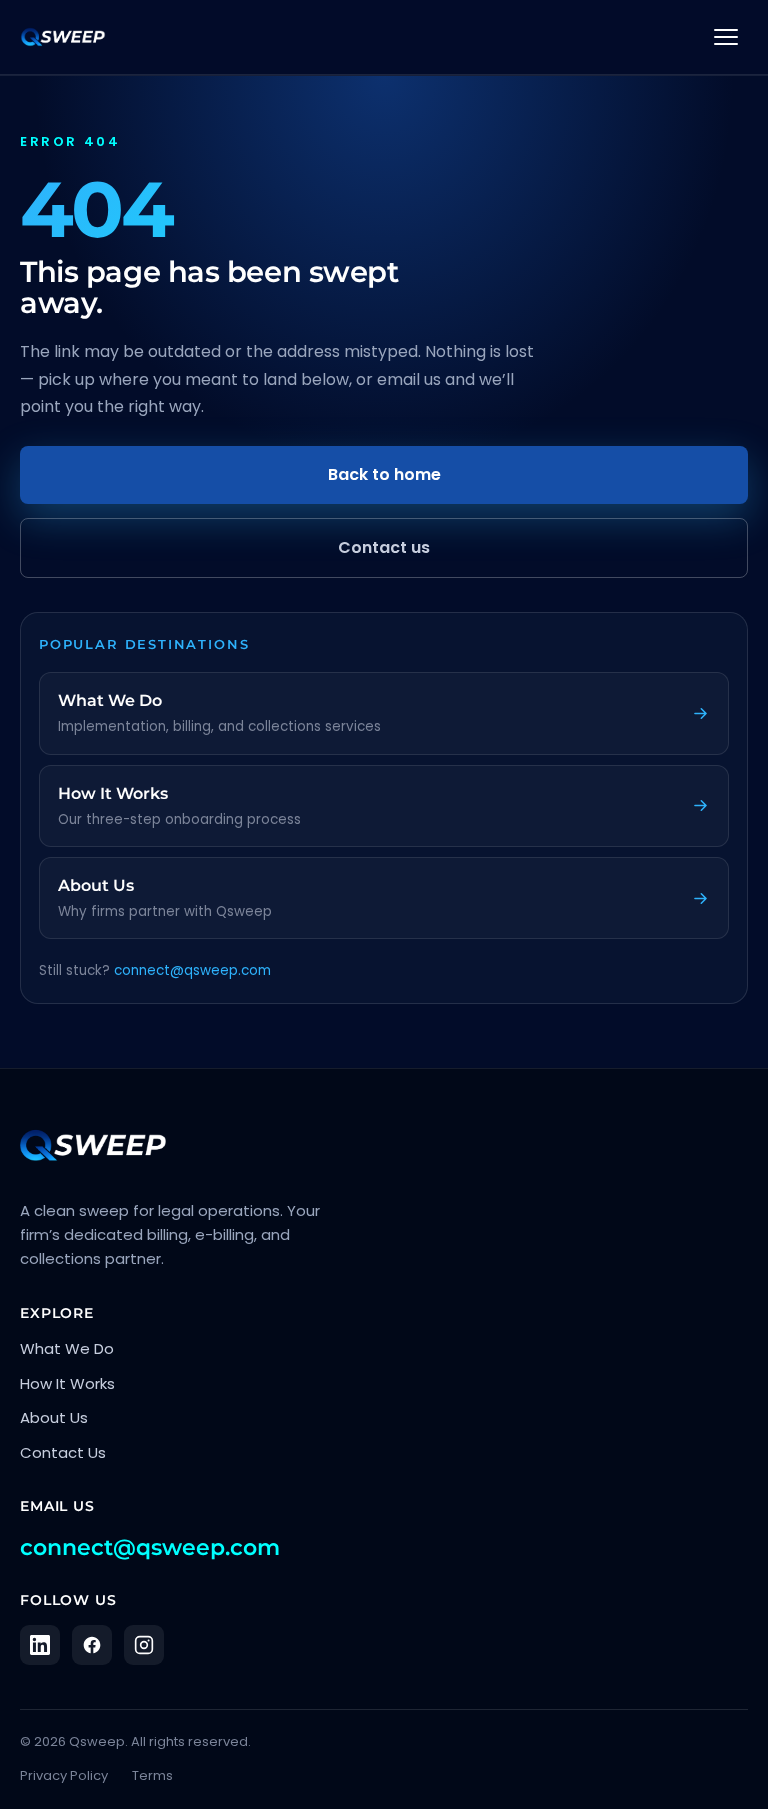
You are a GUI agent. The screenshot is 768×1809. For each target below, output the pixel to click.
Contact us (384, 547)
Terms (152, 1775)
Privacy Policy (64, 1775)
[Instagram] (144, 1645)
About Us (54, 1417)
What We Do (67, 1348)
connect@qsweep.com (192, 970)
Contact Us (63, 1452)
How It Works (67, 1383)
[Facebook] (92, 1645)
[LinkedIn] (40, 1645)
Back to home (384, 474)
